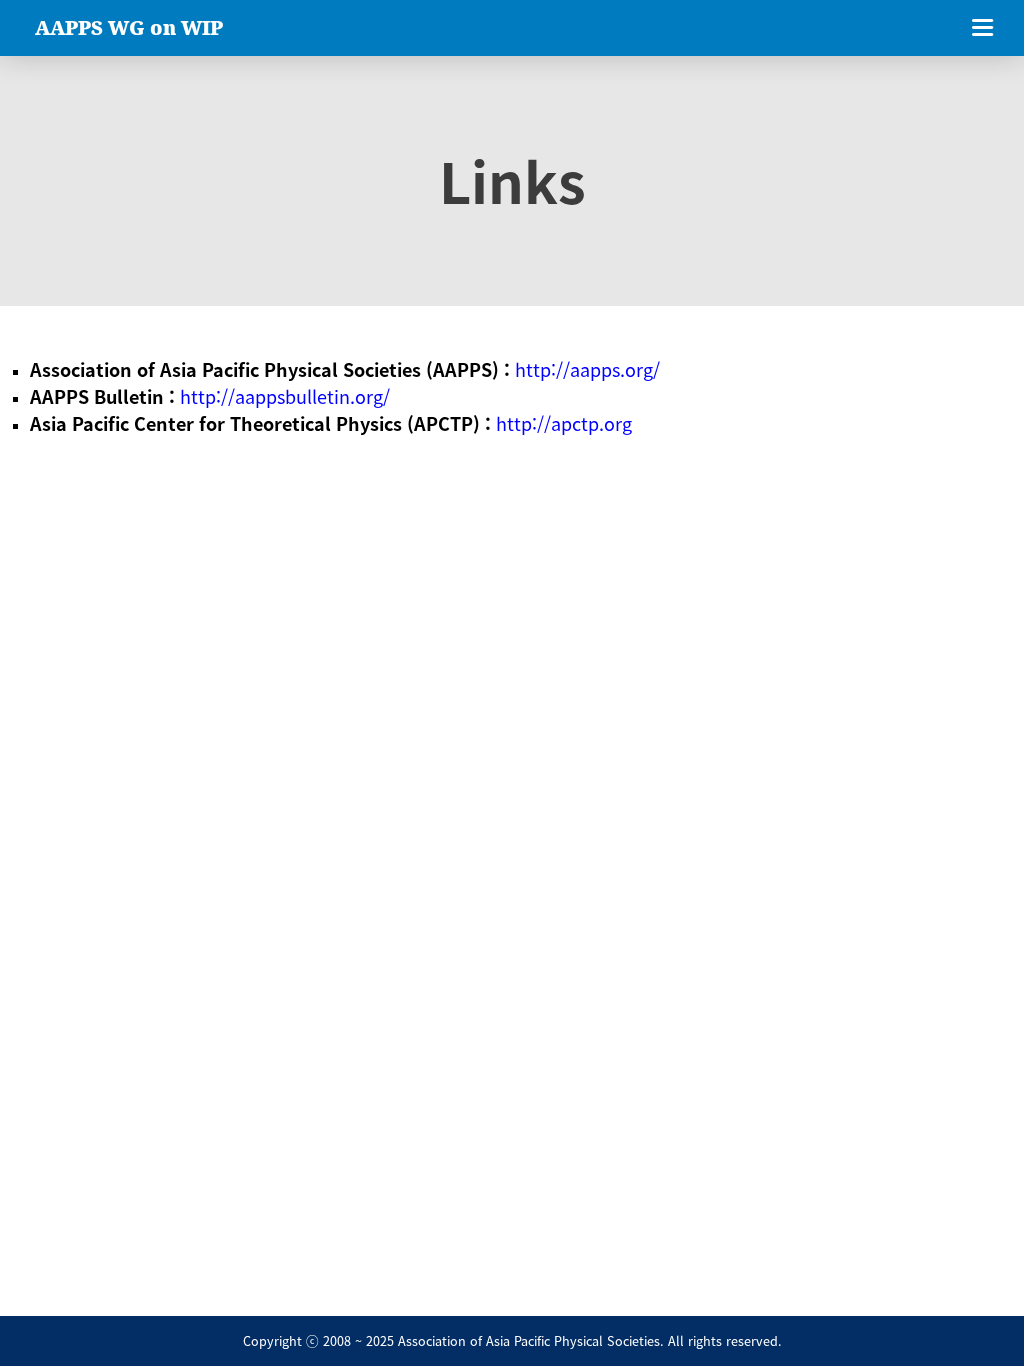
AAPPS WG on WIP (129, 28)
